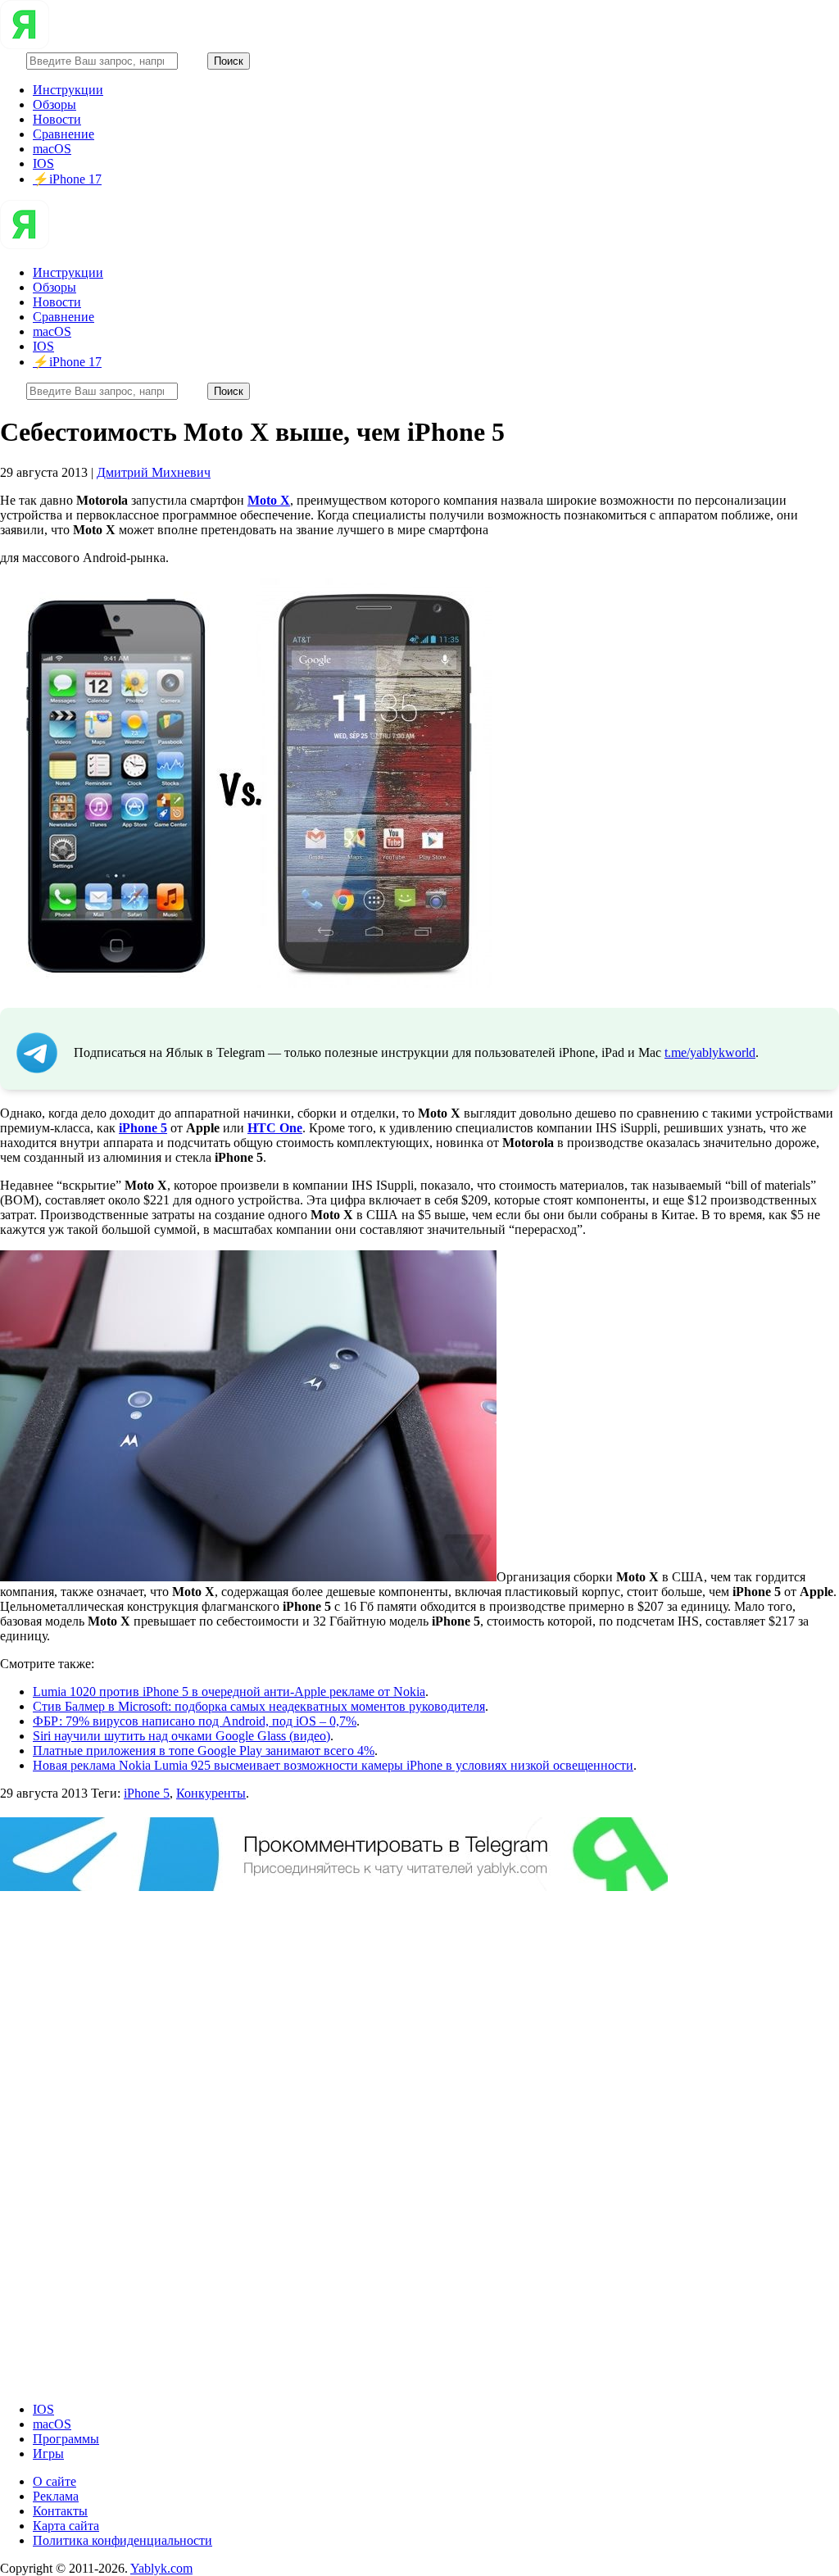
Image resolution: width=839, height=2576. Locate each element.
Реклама (56, 2496)
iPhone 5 (147, 1793)
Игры (48, 2454)
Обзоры (54, 104)
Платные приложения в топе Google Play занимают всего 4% (204, 1751)
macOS (52, 149)
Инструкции (68, 90)
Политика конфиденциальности (122, 2540)
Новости (57, 119)
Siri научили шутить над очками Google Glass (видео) (181, 1736)
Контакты (60, 2511)
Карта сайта (66, 2526)
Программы (66, 2439)
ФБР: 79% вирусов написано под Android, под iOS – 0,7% (195, 1721)
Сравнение (63, 134)
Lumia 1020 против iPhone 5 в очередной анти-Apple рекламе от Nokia (229, 1692)
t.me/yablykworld (710, 1052)
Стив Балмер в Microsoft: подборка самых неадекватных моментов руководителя (259, 1706)
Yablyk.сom (161, 2568)
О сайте (54, 2481)
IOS (43, 163)
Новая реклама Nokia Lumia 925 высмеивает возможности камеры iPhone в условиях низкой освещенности (333, 1765)
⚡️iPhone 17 (67, 179)
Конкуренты (211, 1793)
